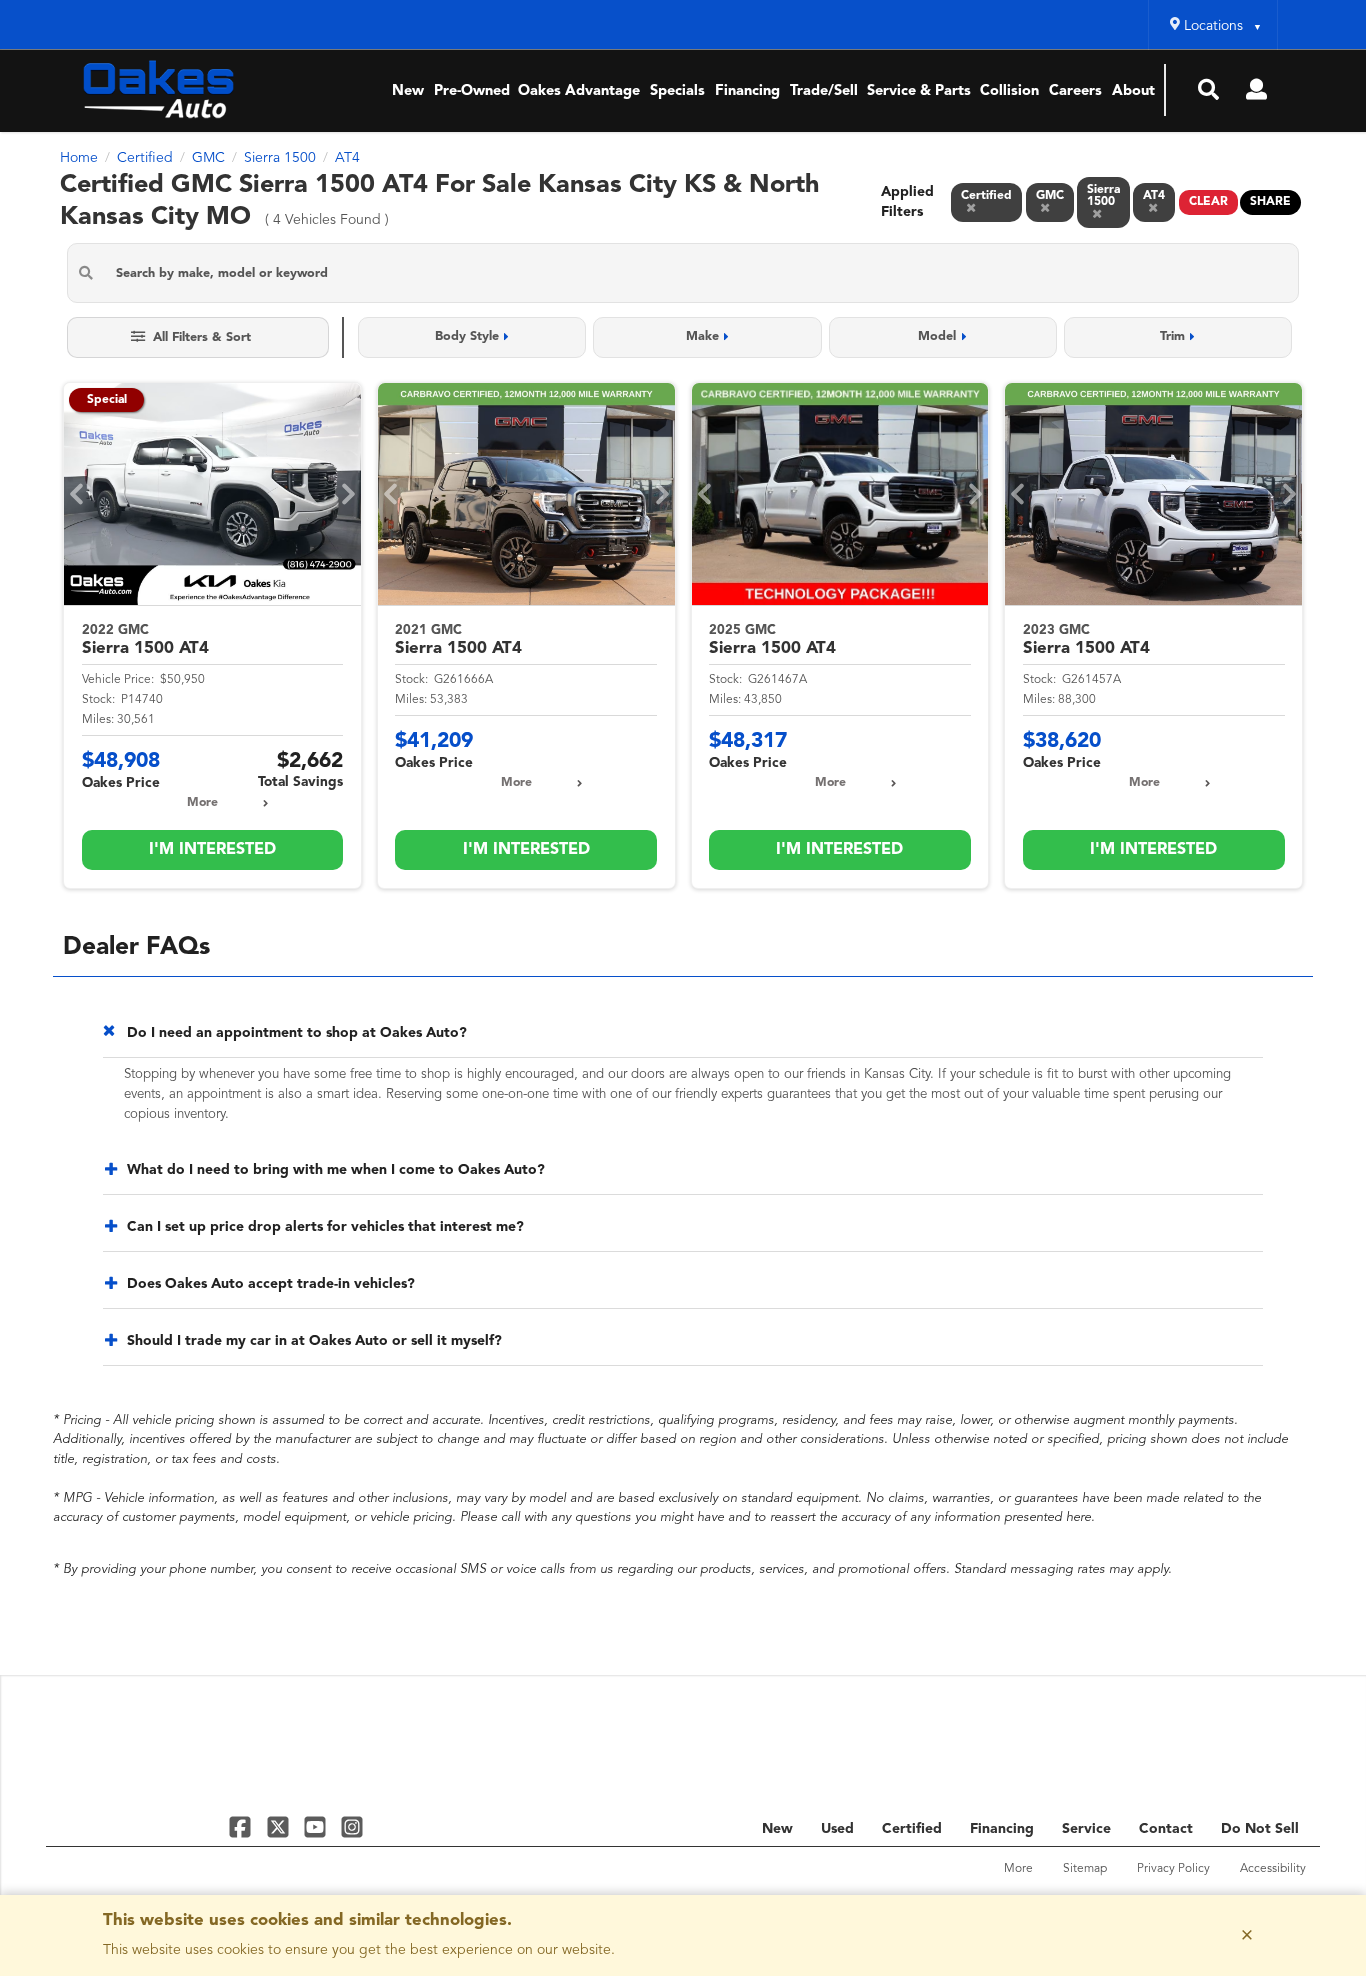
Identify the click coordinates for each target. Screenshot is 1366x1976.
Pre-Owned (472, 91)
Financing (747, 91)
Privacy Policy (1173, 1869)
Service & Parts (919, 91)
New (408, 91)
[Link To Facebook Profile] (242, 1825)
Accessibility (1273, 1869)
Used (837, 1829)
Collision (1009, 91)
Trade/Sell (824, 91)
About (1133, 91)
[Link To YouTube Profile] (317, 1825)
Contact (1166, 1829)
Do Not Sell (1260, 1829)
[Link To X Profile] (279, 1825)
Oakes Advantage (579, 91)
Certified (912, 1829)
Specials (677, 91)
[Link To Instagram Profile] (352, 1825)
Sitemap (1085, 1869)
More (202, 803)
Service (1086, 1829)
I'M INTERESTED (212, 850)
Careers (1075, 91)
